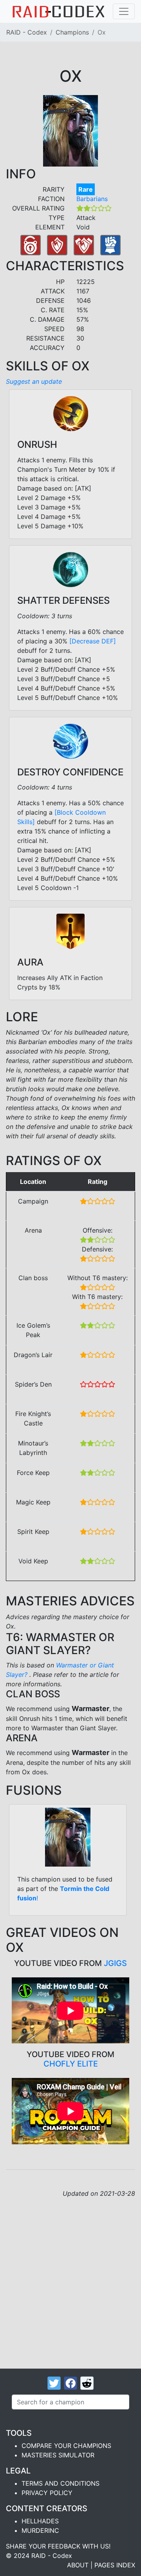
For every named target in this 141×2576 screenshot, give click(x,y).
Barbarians (92, 199)
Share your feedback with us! (58, 2546)
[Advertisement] (70, 2273)
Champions (72, 32)
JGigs (115, 1963)
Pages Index (115, 2565)
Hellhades (40, 2521)
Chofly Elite (71, 2064)
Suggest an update (34, 381)
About (78, 2565)
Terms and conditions (61, 2483)
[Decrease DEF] (93, 641)
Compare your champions (66, 2446)
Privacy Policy (47, 2493)
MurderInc (40, 2530)
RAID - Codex (27, 32)
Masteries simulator (58, 2455)
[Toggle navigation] (124, 11)
